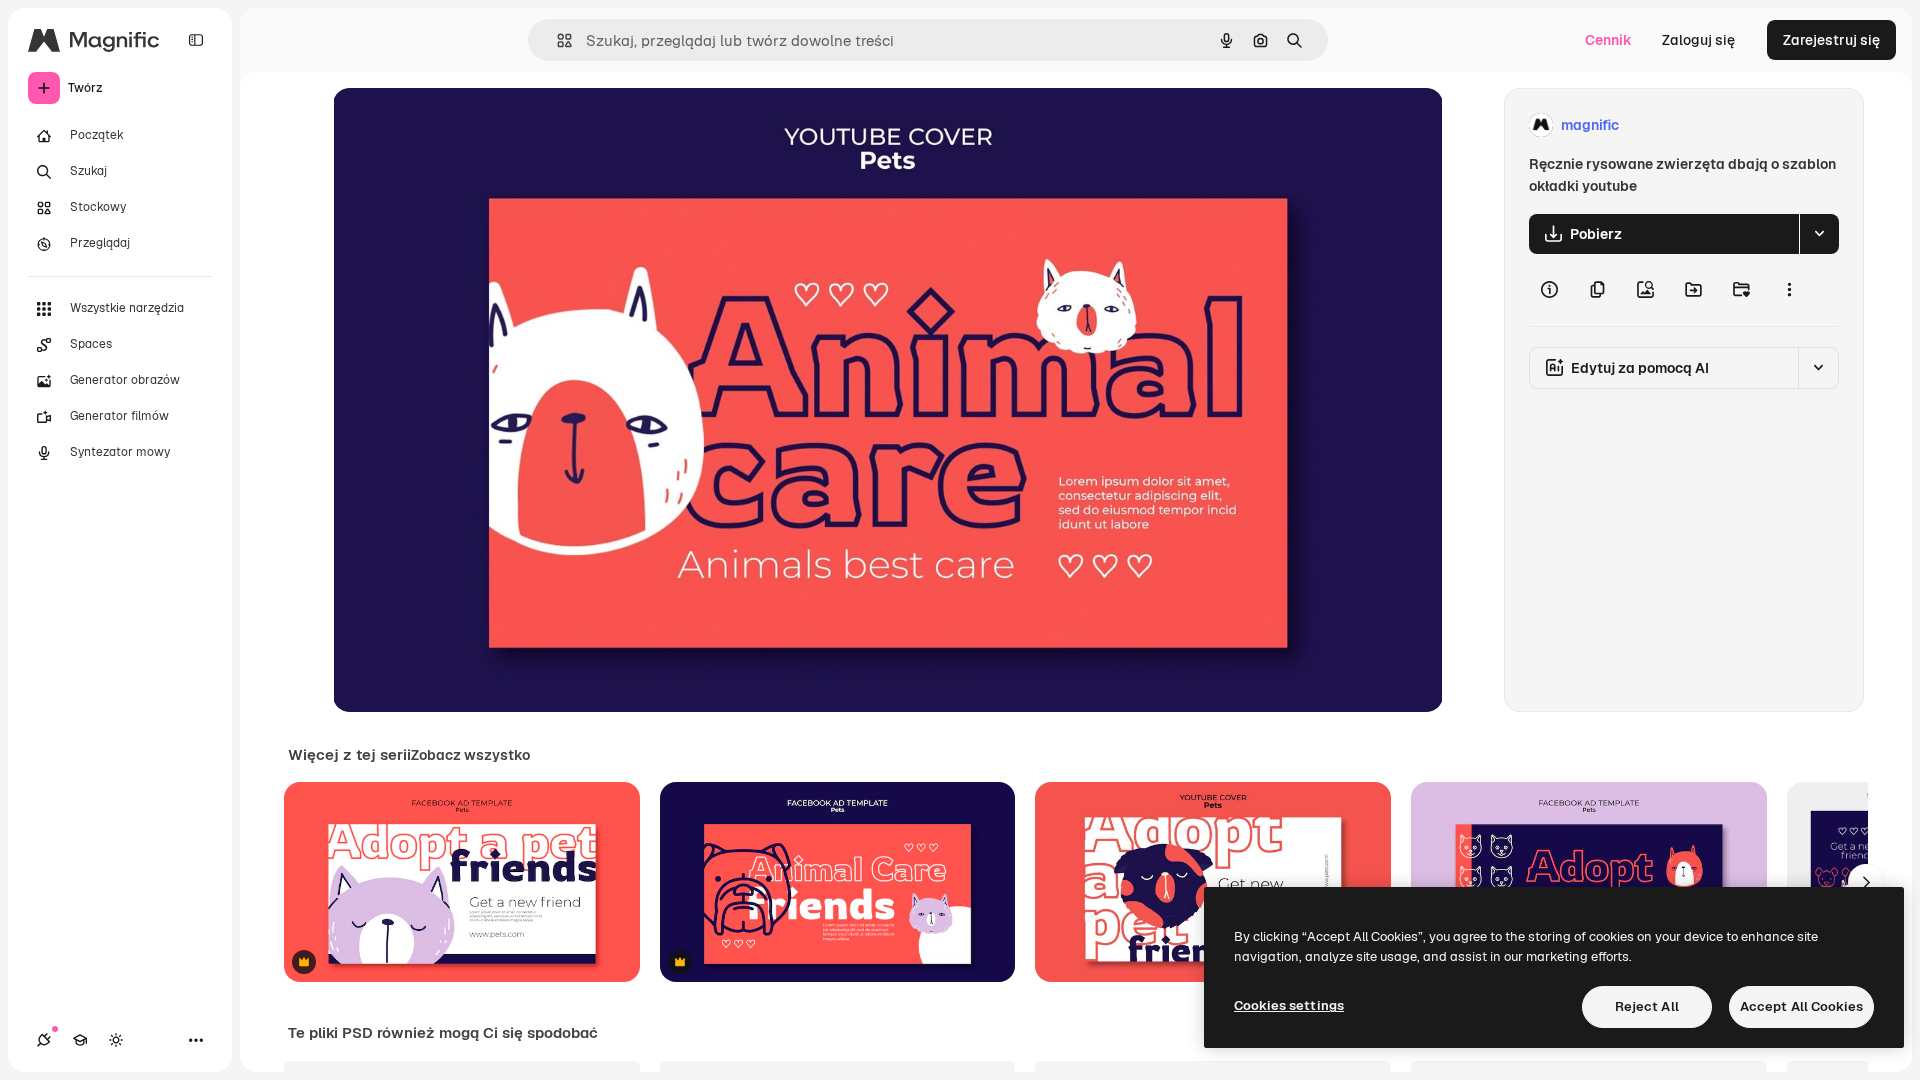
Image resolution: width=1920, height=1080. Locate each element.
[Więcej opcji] (1789, 290)
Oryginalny (471, 125)
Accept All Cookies (1801, 1006)
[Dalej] (1866, 882)
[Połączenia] (44, 1040)
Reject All (1647, 1006)
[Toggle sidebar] (196, 40)
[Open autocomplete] (556, 40)
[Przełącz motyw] (116, 1040)
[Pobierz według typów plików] (1819, 234)
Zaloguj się (1698, 40)
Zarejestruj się (1831, 40)
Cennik (1608, 40)
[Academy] (80, 1040)
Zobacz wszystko (470, 755)
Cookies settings (1289, 1005)
